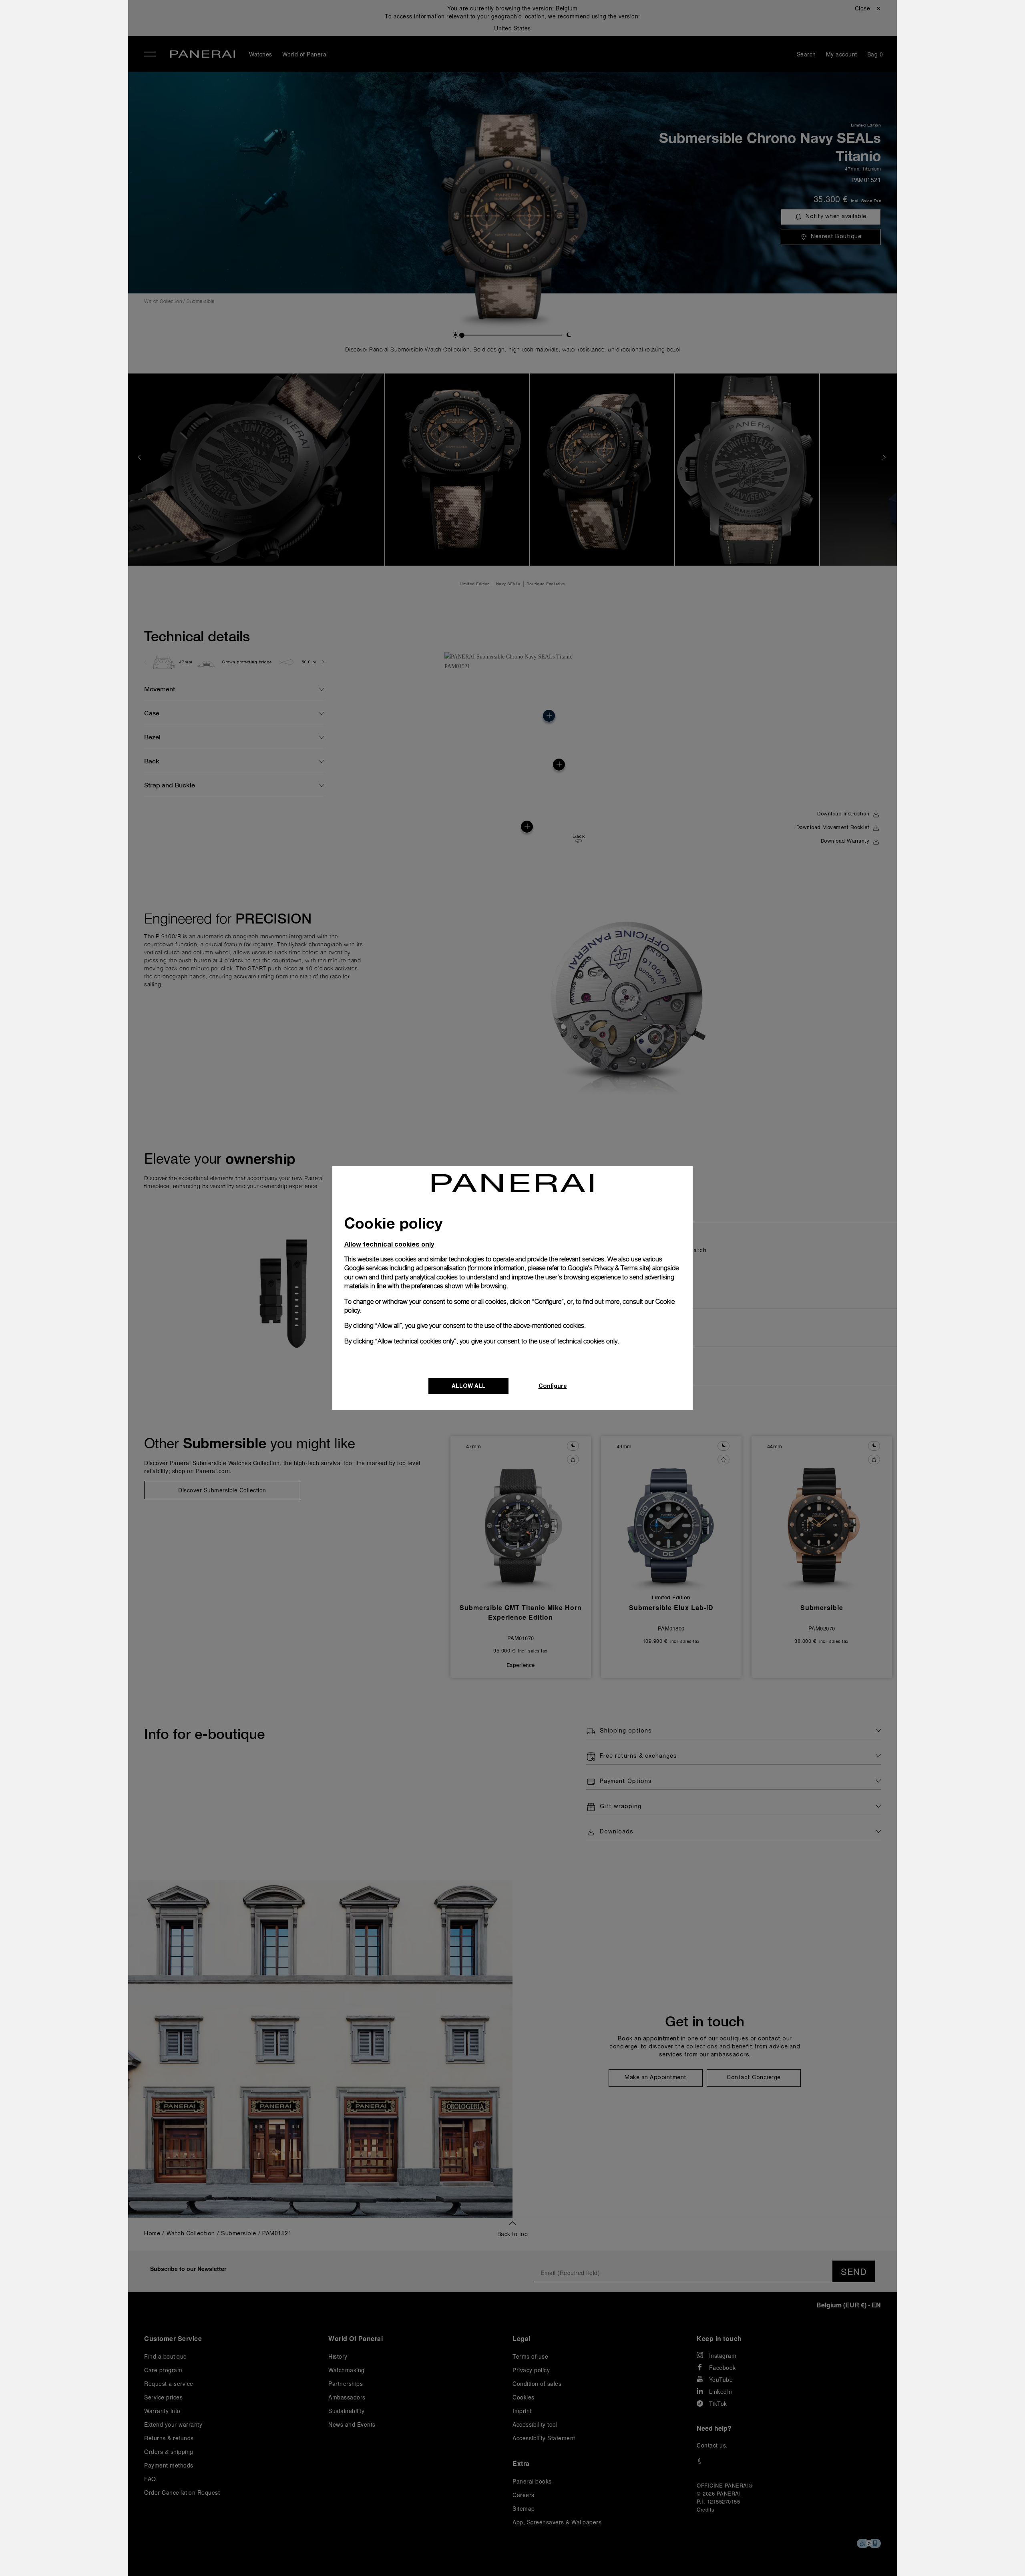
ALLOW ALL (469, 1386)
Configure (553, 1386)
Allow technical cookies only (389, 1244)
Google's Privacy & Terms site (608, 1268)
